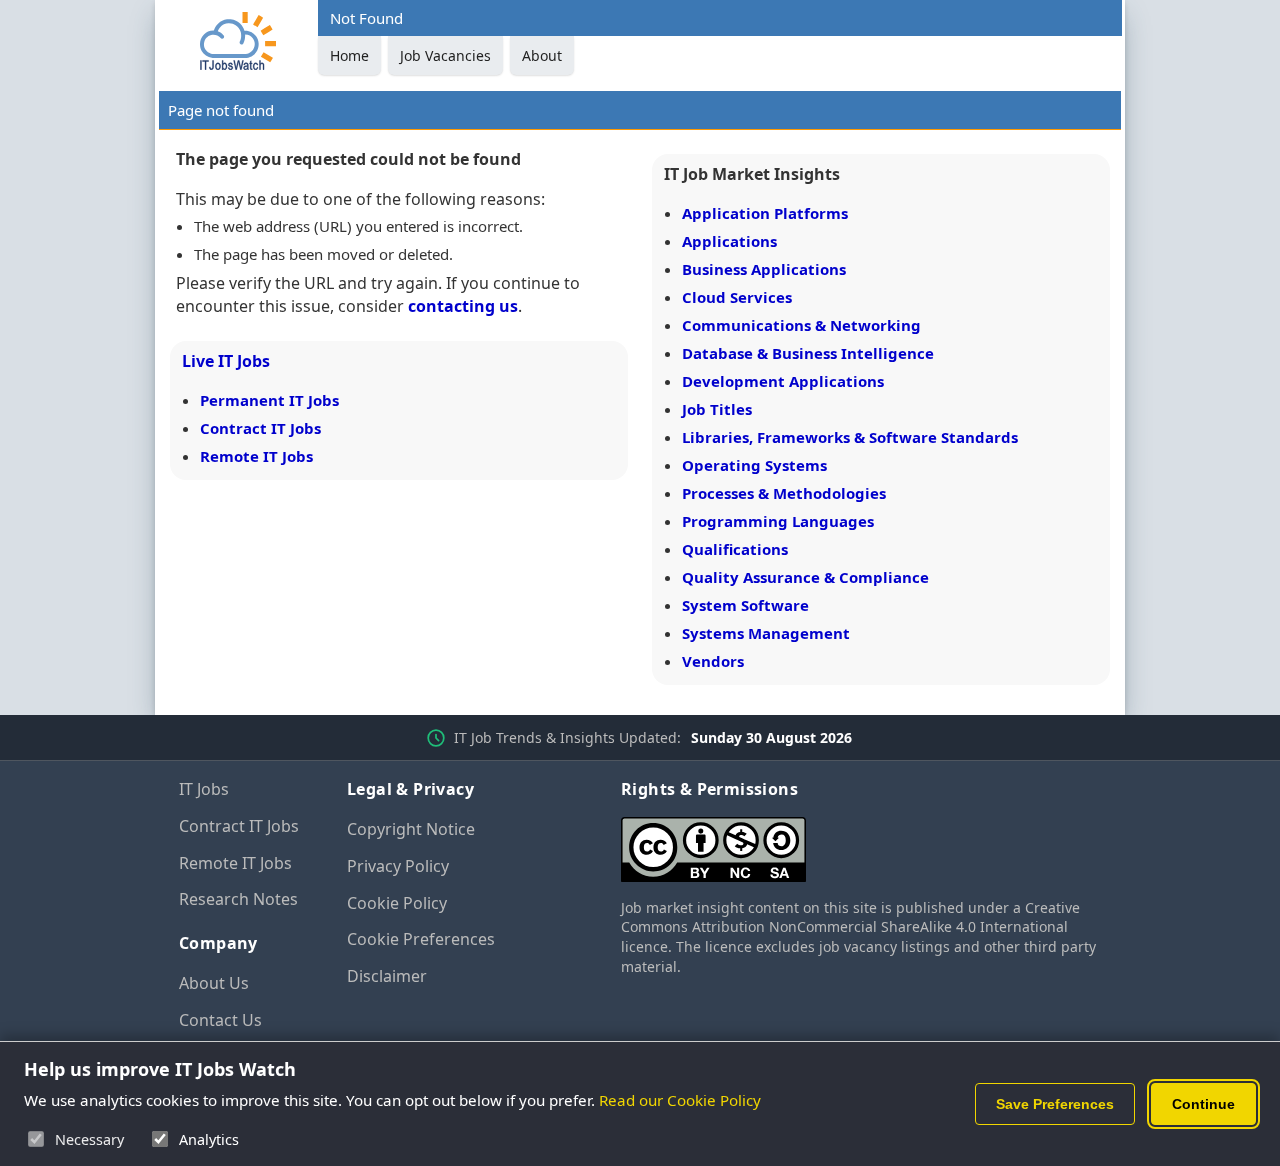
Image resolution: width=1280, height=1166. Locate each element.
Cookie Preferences (421, 939)
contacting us (463, 306)
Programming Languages (778, 521)
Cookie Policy (397, 903)
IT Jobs (204, 789)
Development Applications (783, 381)
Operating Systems (754, 465)
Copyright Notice (411, 829)
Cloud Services (737, 297)
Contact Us (220, 1020)
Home (349, 55)
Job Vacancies (445, 55)
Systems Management (766, 633)
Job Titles (717, 409)
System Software (745, 605)
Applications (729, 241)
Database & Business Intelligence (808, 353)
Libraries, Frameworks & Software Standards (850, 437)
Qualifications (735, 549)
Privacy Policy (398, 866)
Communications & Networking (801, 325)
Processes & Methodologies (784, 493)
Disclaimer (387, 976)
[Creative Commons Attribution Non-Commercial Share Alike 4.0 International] (861, 841)
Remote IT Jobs (256, 456)
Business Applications (764, 269)
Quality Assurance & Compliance (805, 577)
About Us (214, 983)
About (542, 55)
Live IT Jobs (226, 361)
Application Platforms (765, 213)
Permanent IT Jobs (269, 400)
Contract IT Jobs (260, 428)
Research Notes (238, 899)
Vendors (713, 661)
